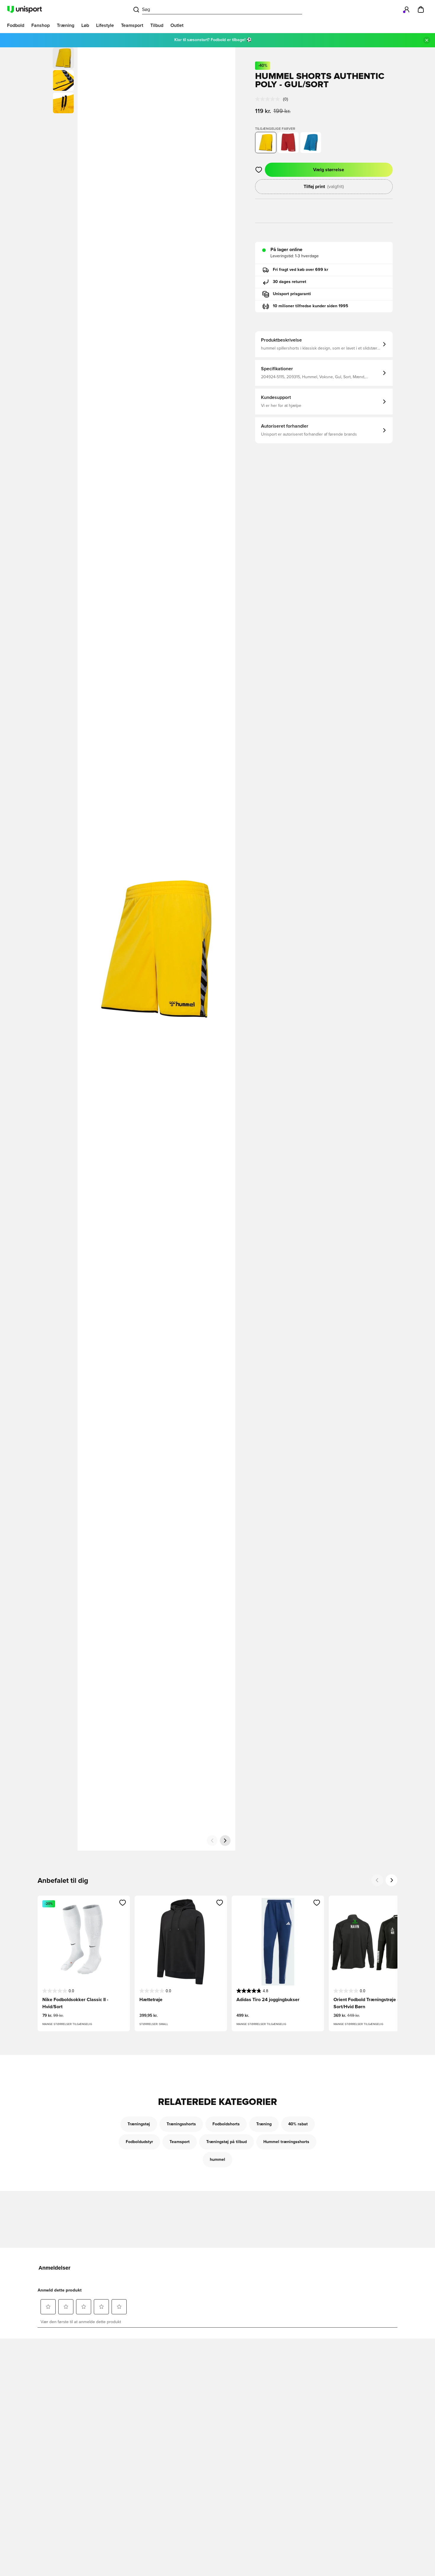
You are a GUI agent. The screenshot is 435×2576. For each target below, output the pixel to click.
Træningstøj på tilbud (227, 2142)
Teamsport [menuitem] (132, 25)
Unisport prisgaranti (292, 294)
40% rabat (298, 2124)
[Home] (25, 9)
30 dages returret (290, 282)
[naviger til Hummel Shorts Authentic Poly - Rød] (288, 143)
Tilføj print (324, 187)
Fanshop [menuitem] (41, 25)
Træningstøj (139, 2124)
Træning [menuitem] (66, 25)
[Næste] (225, 1841)
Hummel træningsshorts (286, 2142)
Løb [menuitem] (85, 25)
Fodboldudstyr (139, 2142)
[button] (63, 80)
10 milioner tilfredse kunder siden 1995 (311, 306)
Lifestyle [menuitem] (105, 25)
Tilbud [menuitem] (157, 25)
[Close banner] (427, 40)
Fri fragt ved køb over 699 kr (301, 270)
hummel (217, 2160)
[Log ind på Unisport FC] (407, 9)
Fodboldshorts (226, 2124)
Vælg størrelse (329, 170)
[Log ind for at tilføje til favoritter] (259, 170)
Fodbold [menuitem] (16, 25)
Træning (264, 2124)
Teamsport (180, 2142)
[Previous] (377, 1880)
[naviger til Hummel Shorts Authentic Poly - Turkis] (311, 143)
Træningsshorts (181, 2124)
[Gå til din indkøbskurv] (421, 9)
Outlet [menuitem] (177, 25)
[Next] (391, 1880)
